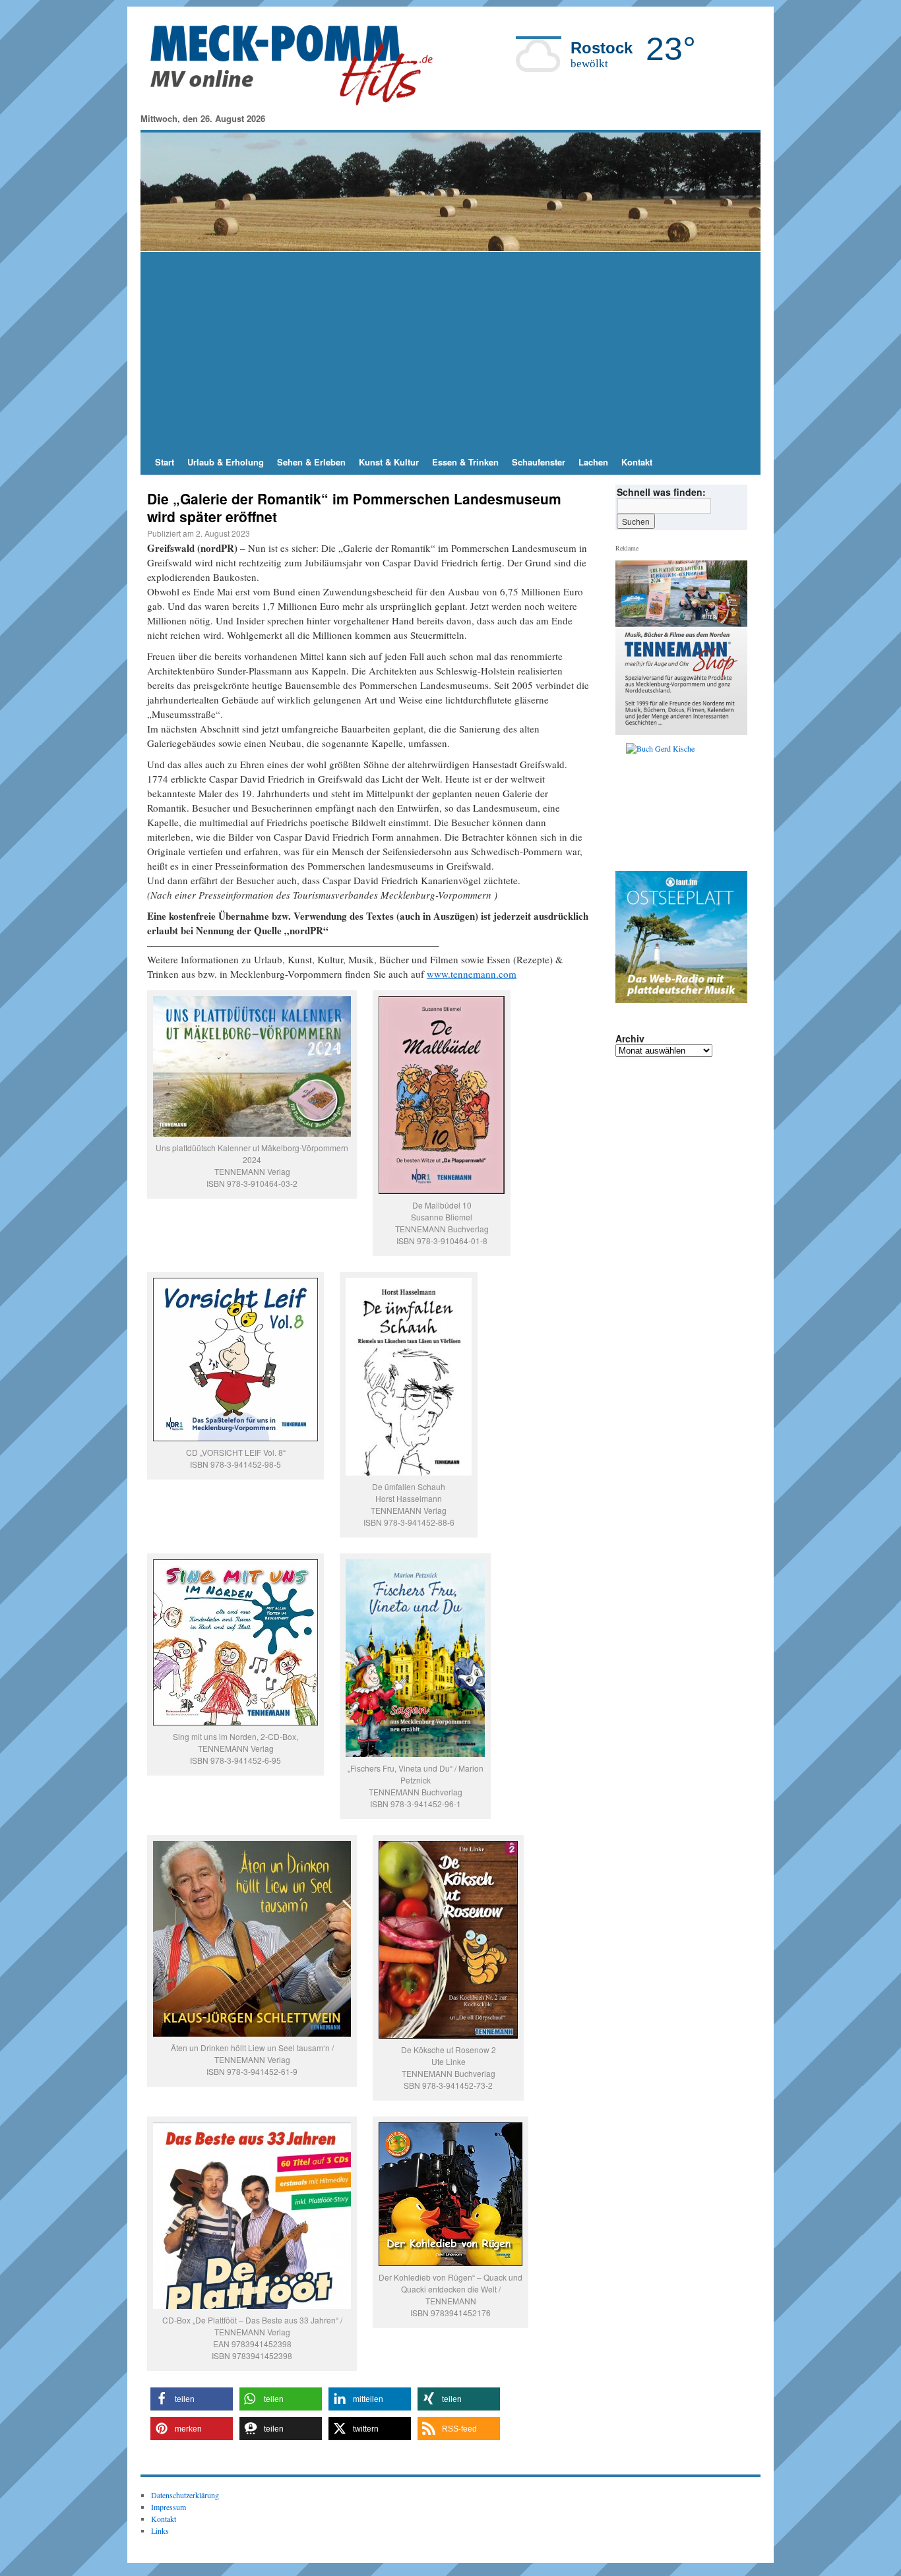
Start (165, 462)
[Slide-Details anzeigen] (687, 804)
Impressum (169, 2507)
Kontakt (637, 462)
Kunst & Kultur (389, 462)
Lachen (593, 462)
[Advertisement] (450, 351)
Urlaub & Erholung (226, 462)
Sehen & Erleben (311, 462)
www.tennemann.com (472, 974)
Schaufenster (539, 462)
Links (160, 2531)
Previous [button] (631, 804)
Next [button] (732, 804)
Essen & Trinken (465, 462)
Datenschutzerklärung (185, 2495)
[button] (192, 2399)
